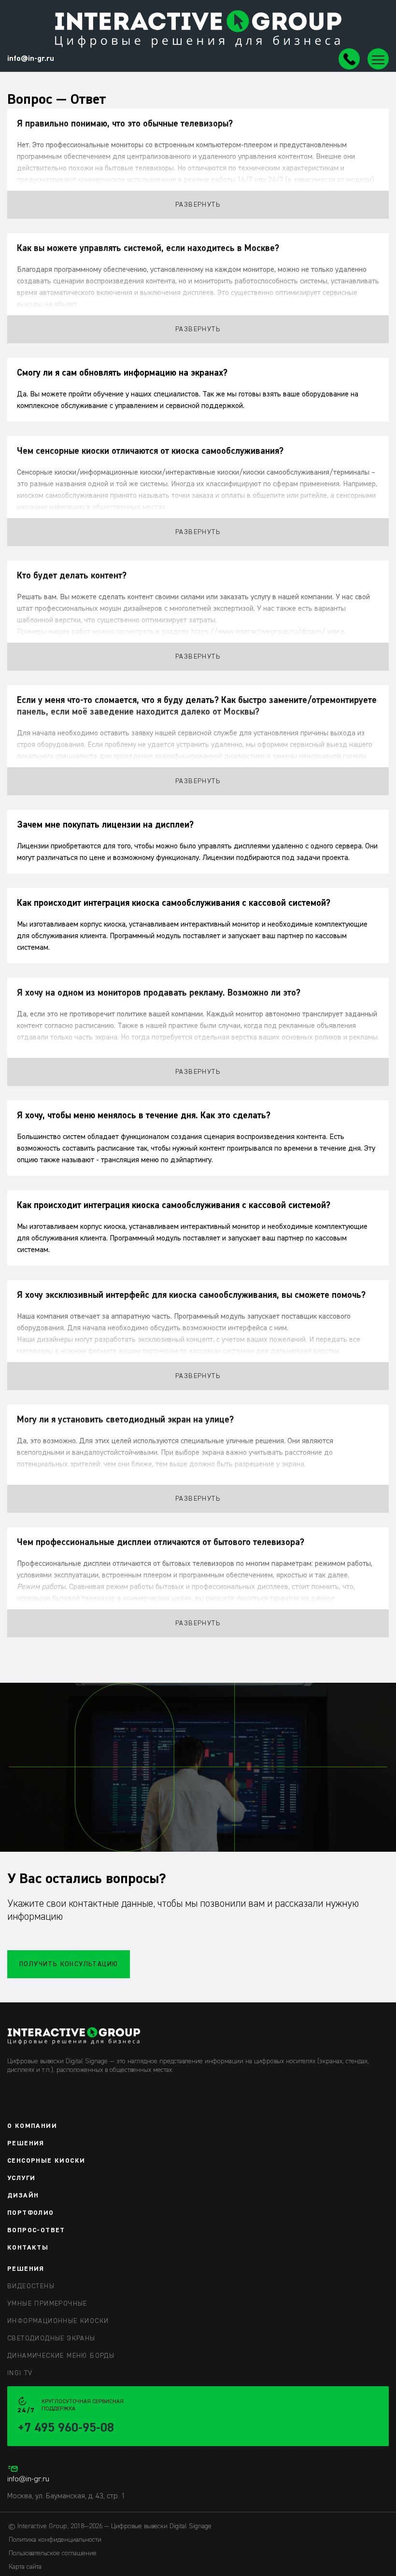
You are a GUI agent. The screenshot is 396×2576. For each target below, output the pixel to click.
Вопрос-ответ (36, 2230)
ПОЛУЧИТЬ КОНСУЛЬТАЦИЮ (69, 1964)
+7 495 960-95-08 (66, 2428)
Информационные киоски (58, 2321)
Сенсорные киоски (46, 2161)
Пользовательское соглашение (53, 2553)
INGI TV (20, 2373)
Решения (26, 2143)
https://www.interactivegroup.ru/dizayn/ (258, 632)
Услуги (21, 2178)
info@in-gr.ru (31, 59)
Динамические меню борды (61, 2356)
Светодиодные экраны (51, 2338)
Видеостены (31, 2286)
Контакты (28, 2248)
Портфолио (31, 2213)
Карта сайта (25, 2567)
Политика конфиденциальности (55, 2540)
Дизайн (23, 2196)
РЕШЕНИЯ (26, 2269)
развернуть (198, 205)
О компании (32, 2126)
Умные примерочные (47, 2304)
